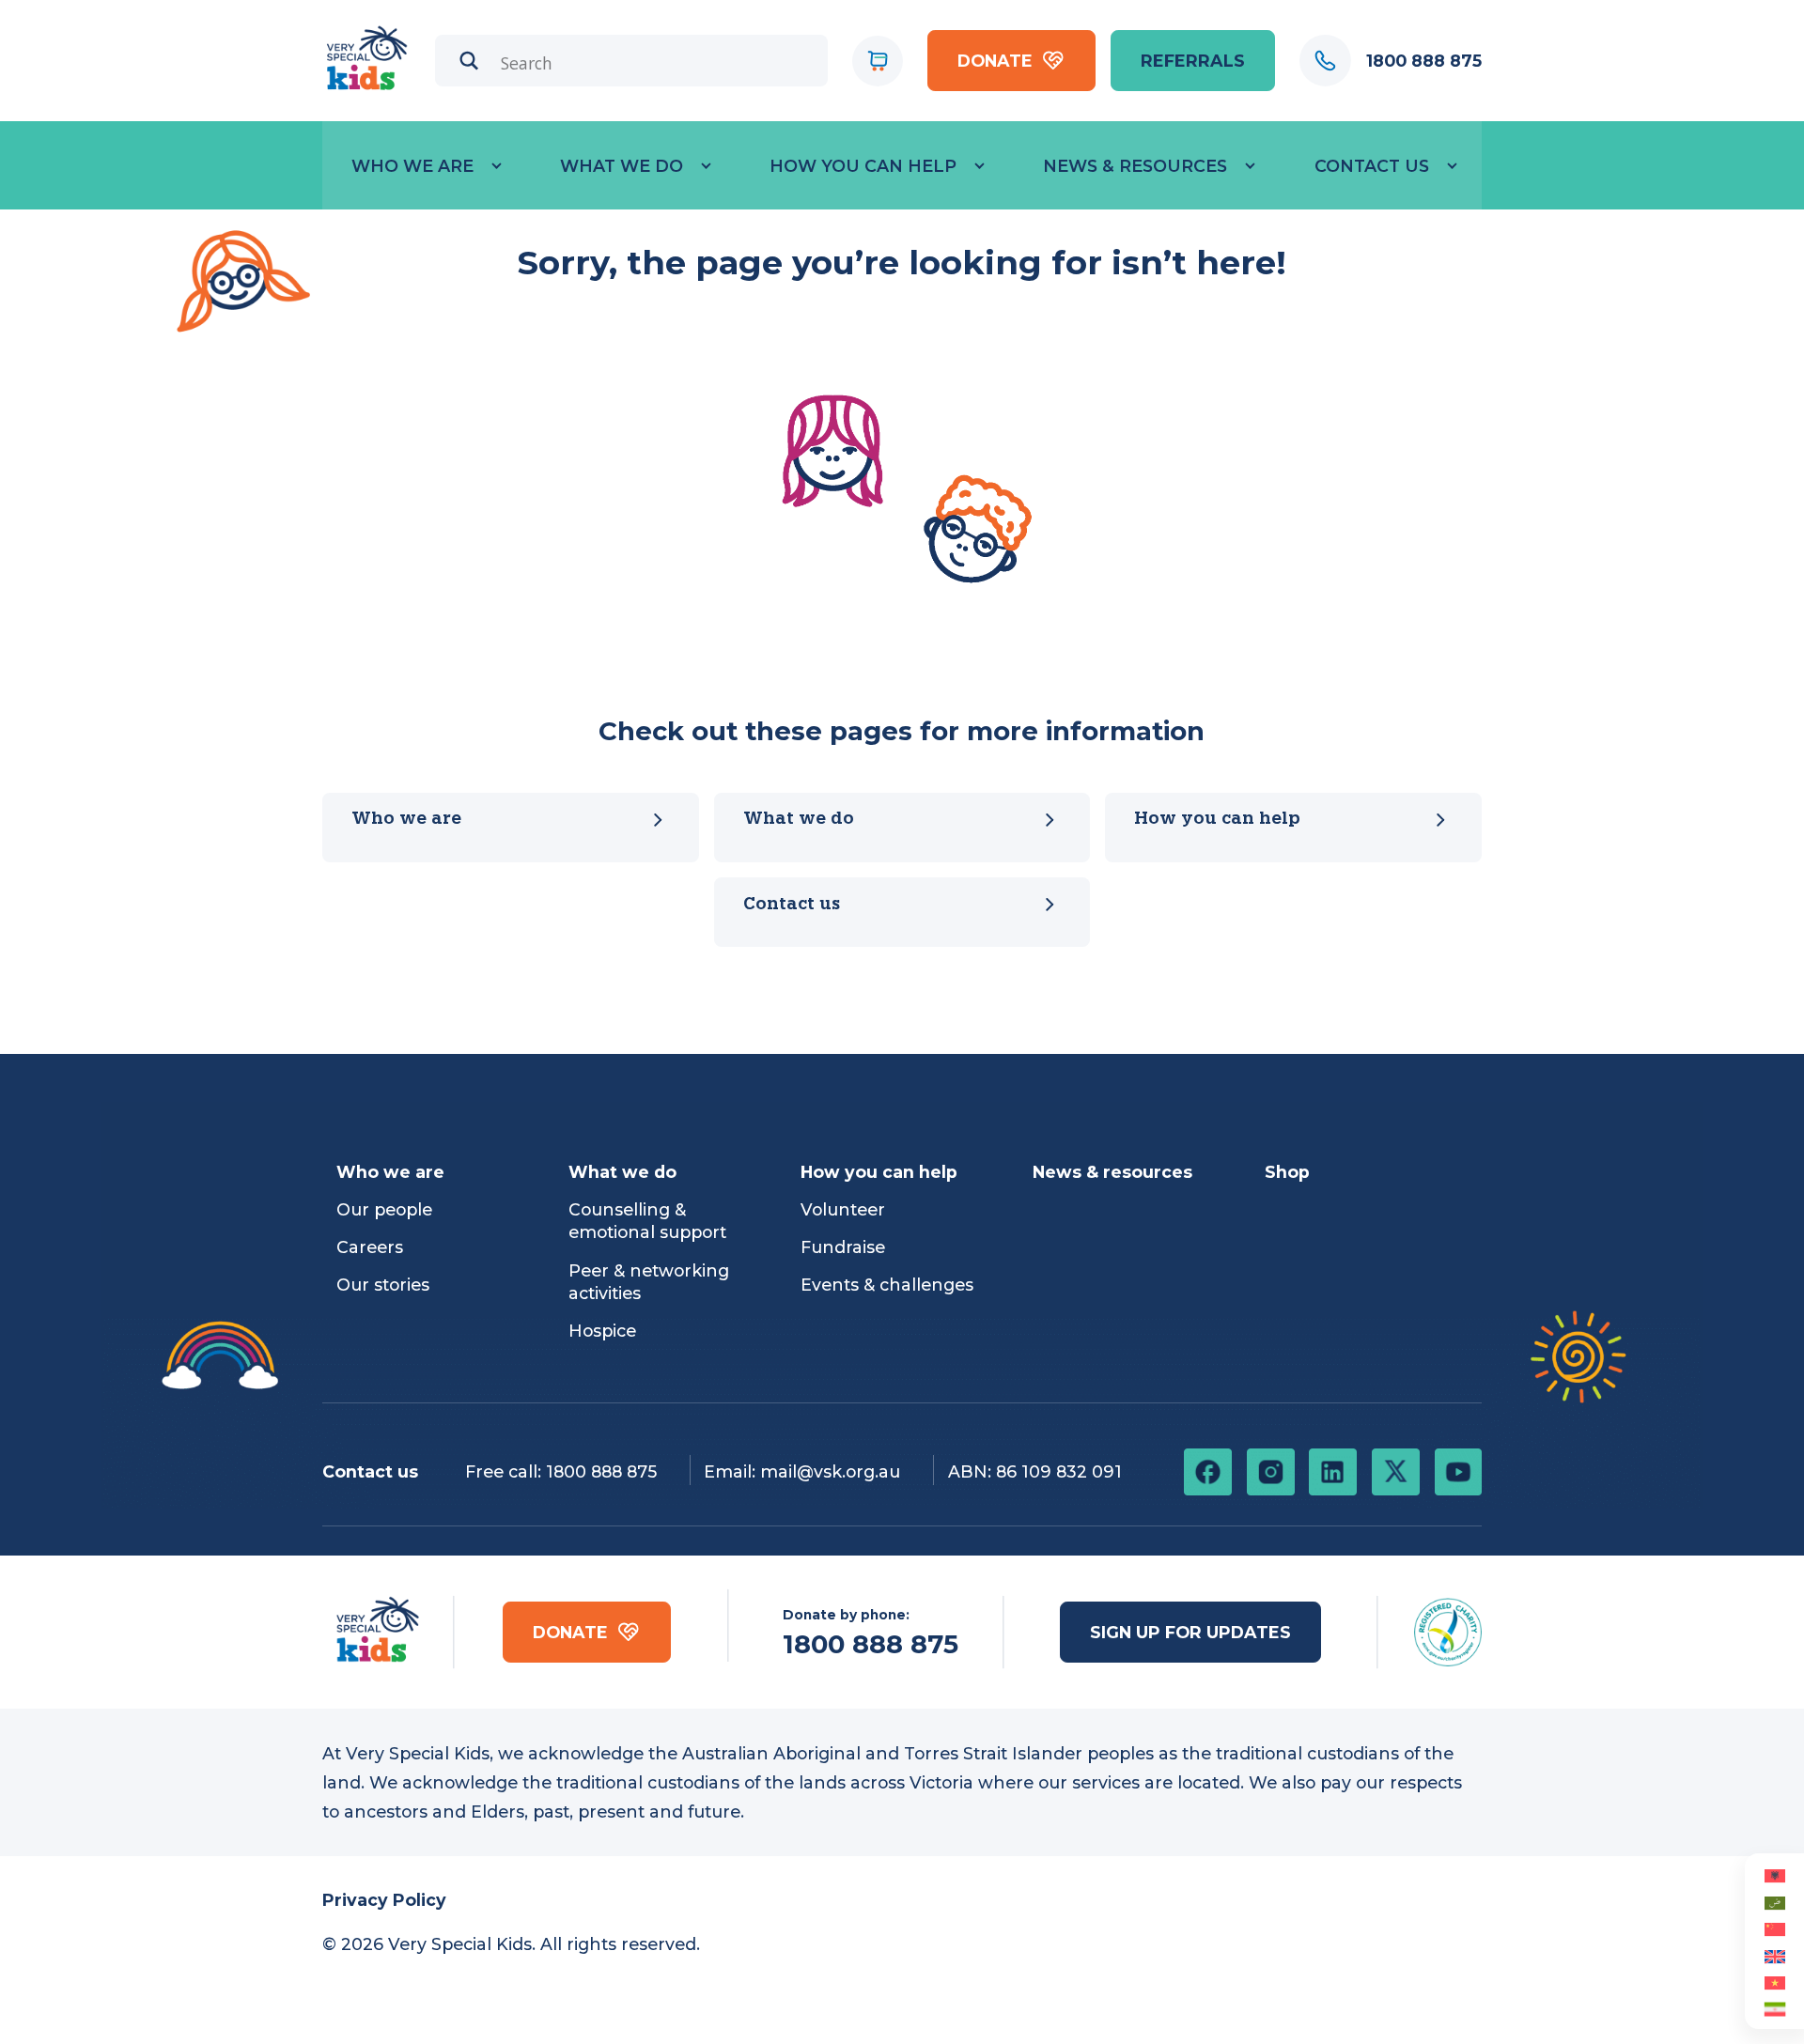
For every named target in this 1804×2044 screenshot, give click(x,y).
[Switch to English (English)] (1774, 1955)
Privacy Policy (384, 1900)
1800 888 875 (601, 1471)
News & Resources (1135, 166)
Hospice (602, 1331)
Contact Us (1372, 166)
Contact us (792, 905)
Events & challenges (887, 1285)
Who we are (412, 166)
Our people (384, 1209)
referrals (1193, 61)
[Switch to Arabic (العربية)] (1774, 1901)
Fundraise (843, 1247)
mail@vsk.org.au (830, 1471)
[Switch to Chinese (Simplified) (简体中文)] (1774, 1928)
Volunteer (843, 1209)
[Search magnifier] (469, 61)
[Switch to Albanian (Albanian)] (1774, 1875)
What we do (622, 166)
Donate (995, 61)
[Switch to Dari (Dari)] (1774, 2008)
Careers (370, 1247)
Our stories (383, 1285)
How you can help (863, 166)
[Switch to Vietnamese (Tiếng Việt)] (1774, 1982)
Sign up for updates (1190, 1632)
